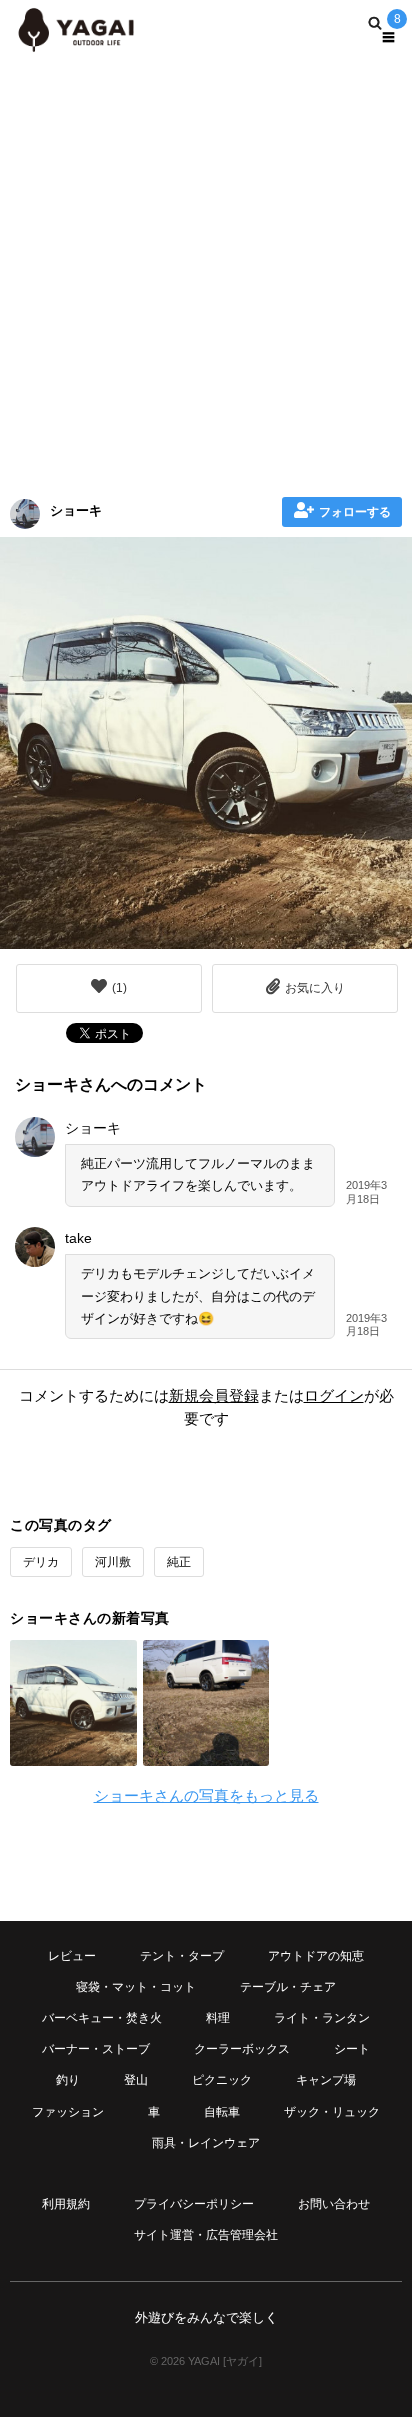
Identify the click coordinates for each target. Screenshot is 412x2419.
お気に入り (315, 988)
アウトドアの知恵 (316, 1956)
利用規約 (66, 2204)
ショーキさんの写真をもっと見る (206, 1795)
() (119, 988)
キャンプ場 (326, 2080)
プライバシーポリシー (194, 2204)
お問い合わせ (334, 2204)
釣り (68, 2080)
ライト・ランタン (322, 2018)
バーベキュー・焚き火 (102, 2018)
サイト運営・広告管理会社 (206, 2235)
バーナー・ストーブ (96, 2049)
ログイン (334, 1395)
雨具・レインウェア (206, 2143)
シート (352, 2049)
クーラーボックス (242, 2049)
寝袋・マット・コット (136, 1987)
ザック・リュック (332, 2112)
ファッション (68, 2112)
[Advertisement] (206, 271)
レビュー (72, 1956)
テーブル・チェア (288, 1987)
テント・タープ (182, 1956)
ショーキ (76, 510)
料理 (218, 2018)
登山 (136, 2080)
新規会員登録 (214, 1395)
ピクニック (222, 2080)
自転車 (222, 2112)
